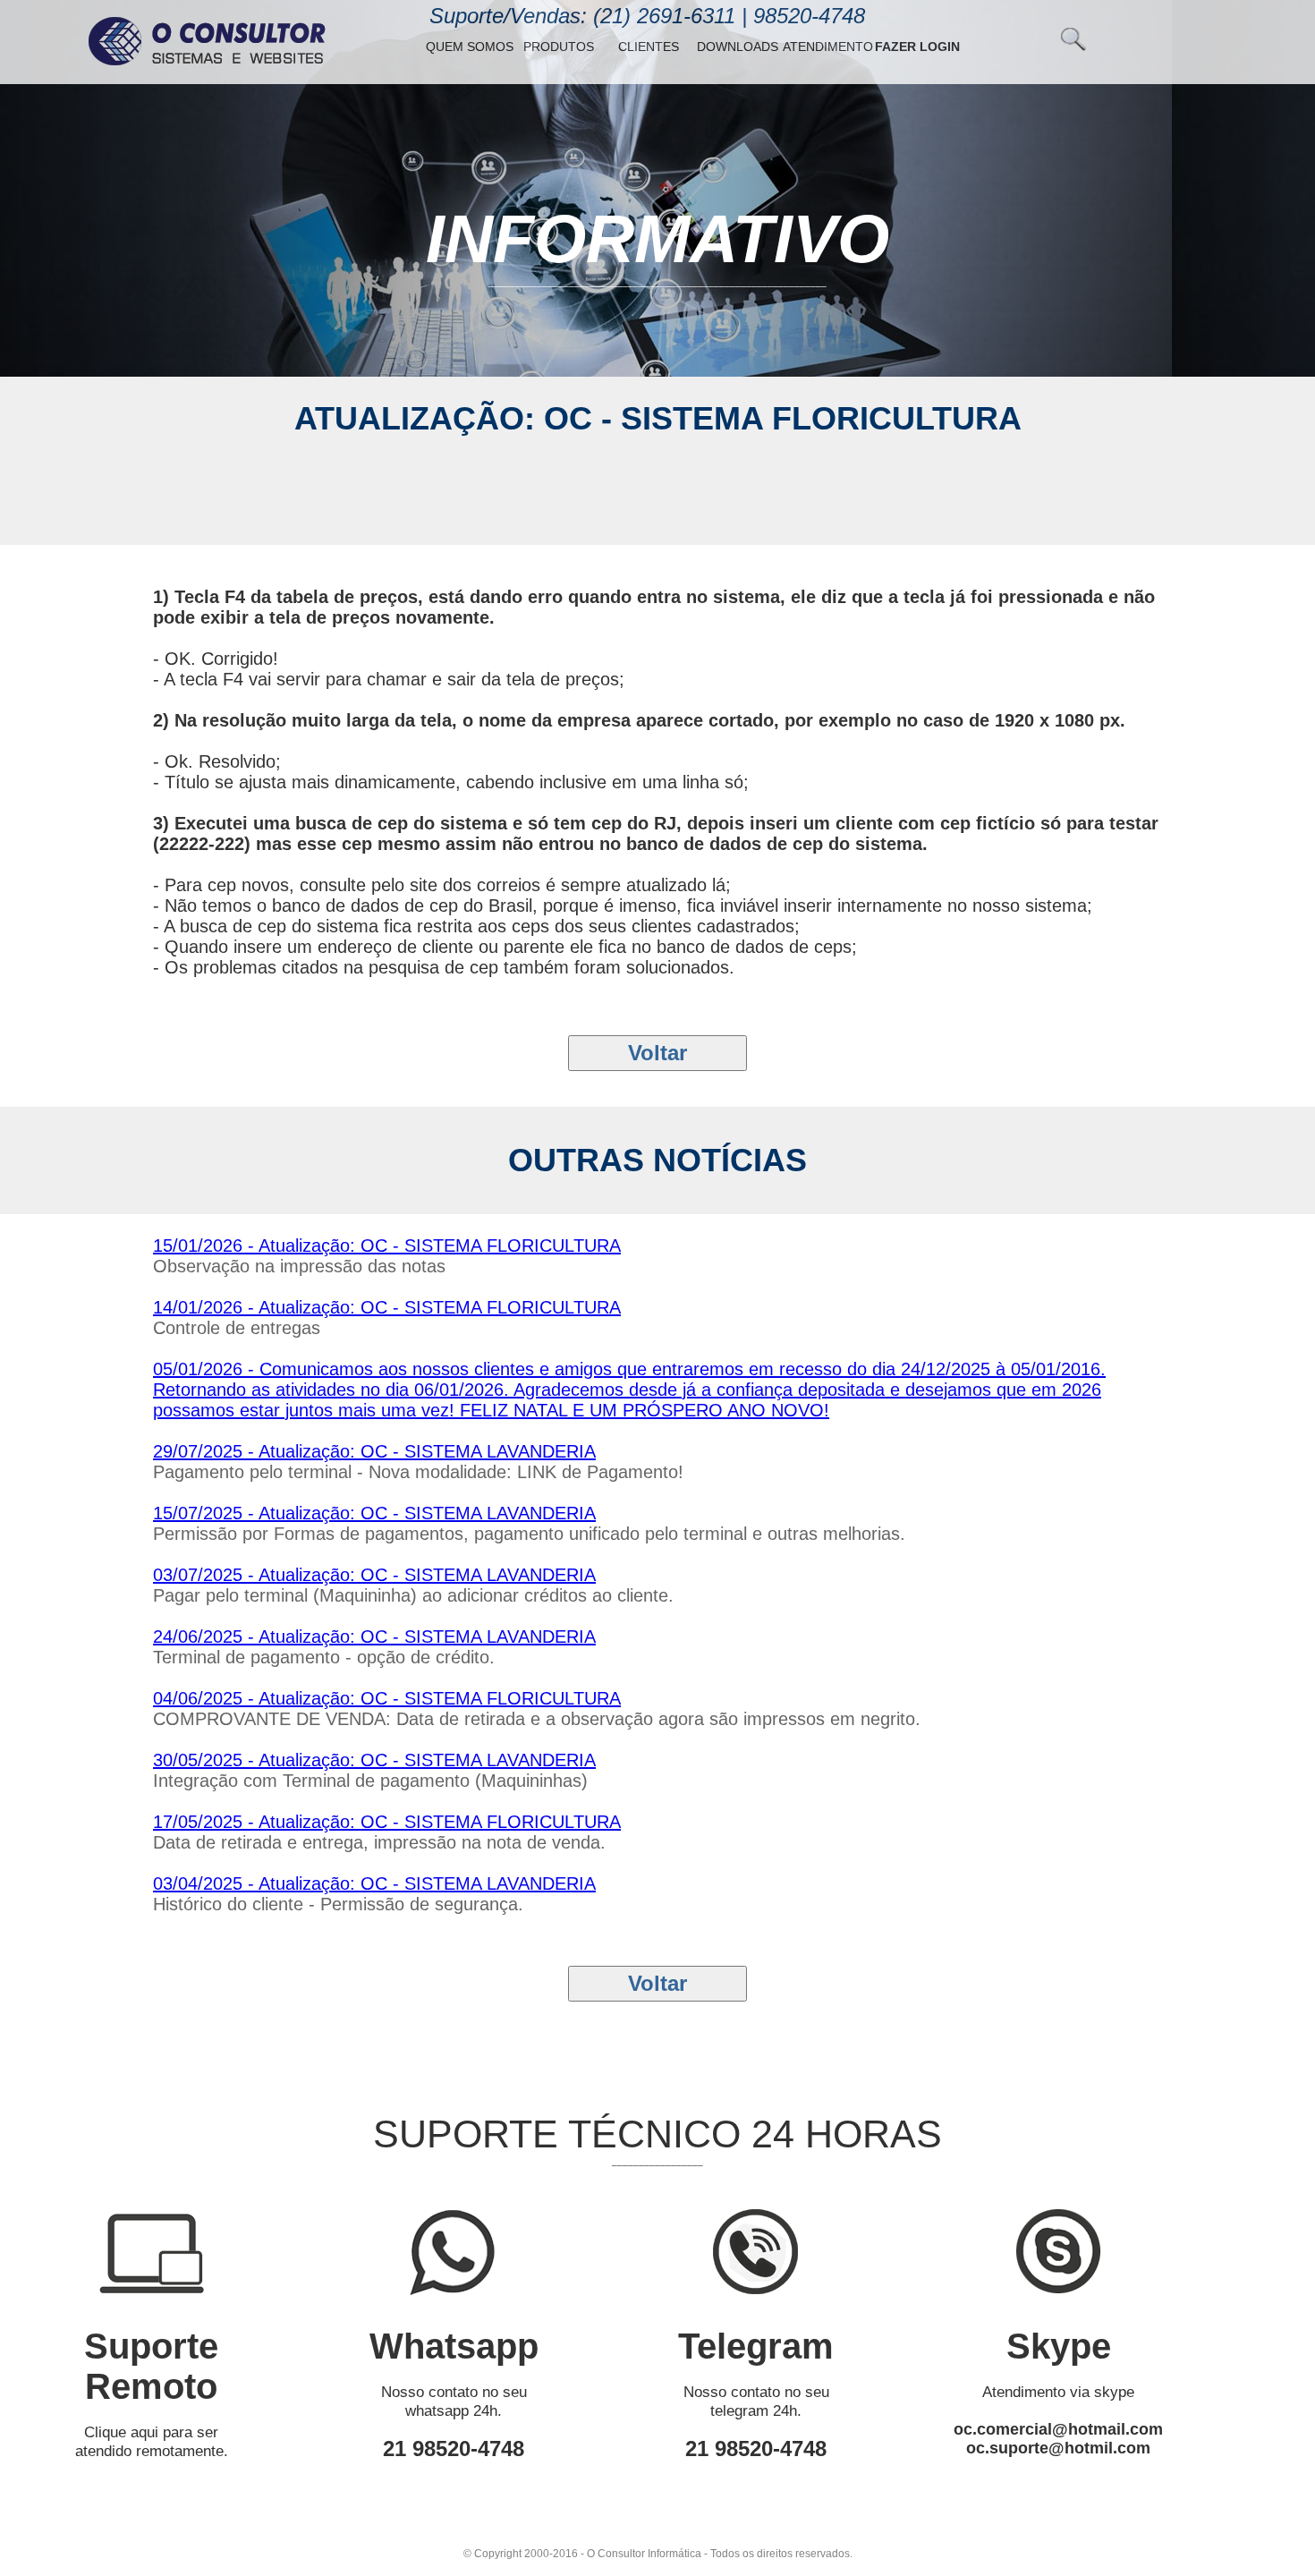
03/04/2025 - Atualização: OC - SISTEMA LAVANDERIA (374, 1883)
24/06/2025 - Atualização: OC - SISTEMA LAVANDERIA (374, 1637)
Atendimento (828, 47)
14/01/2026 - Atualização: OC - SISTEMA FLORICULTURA (387, 1307)
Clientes (649, 47)
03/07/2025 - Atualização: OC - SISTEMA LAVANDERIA (374, 1575)
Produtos (559, 47)
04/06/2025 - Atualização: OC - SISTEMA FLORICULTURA (387, 1698)
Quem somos (470, 47)
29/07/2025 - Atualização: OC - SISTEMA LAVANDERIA (374, 1451)
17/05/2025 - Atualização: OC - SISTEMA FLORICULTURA (387, 1822)
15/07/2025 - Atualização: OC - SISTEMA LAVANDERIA (374, 1513)
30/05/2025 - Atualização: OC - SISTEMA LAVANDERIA (374, 1760)
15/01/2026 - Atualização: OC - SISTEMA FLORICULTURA (387, 1245)
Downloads (738, 47)
